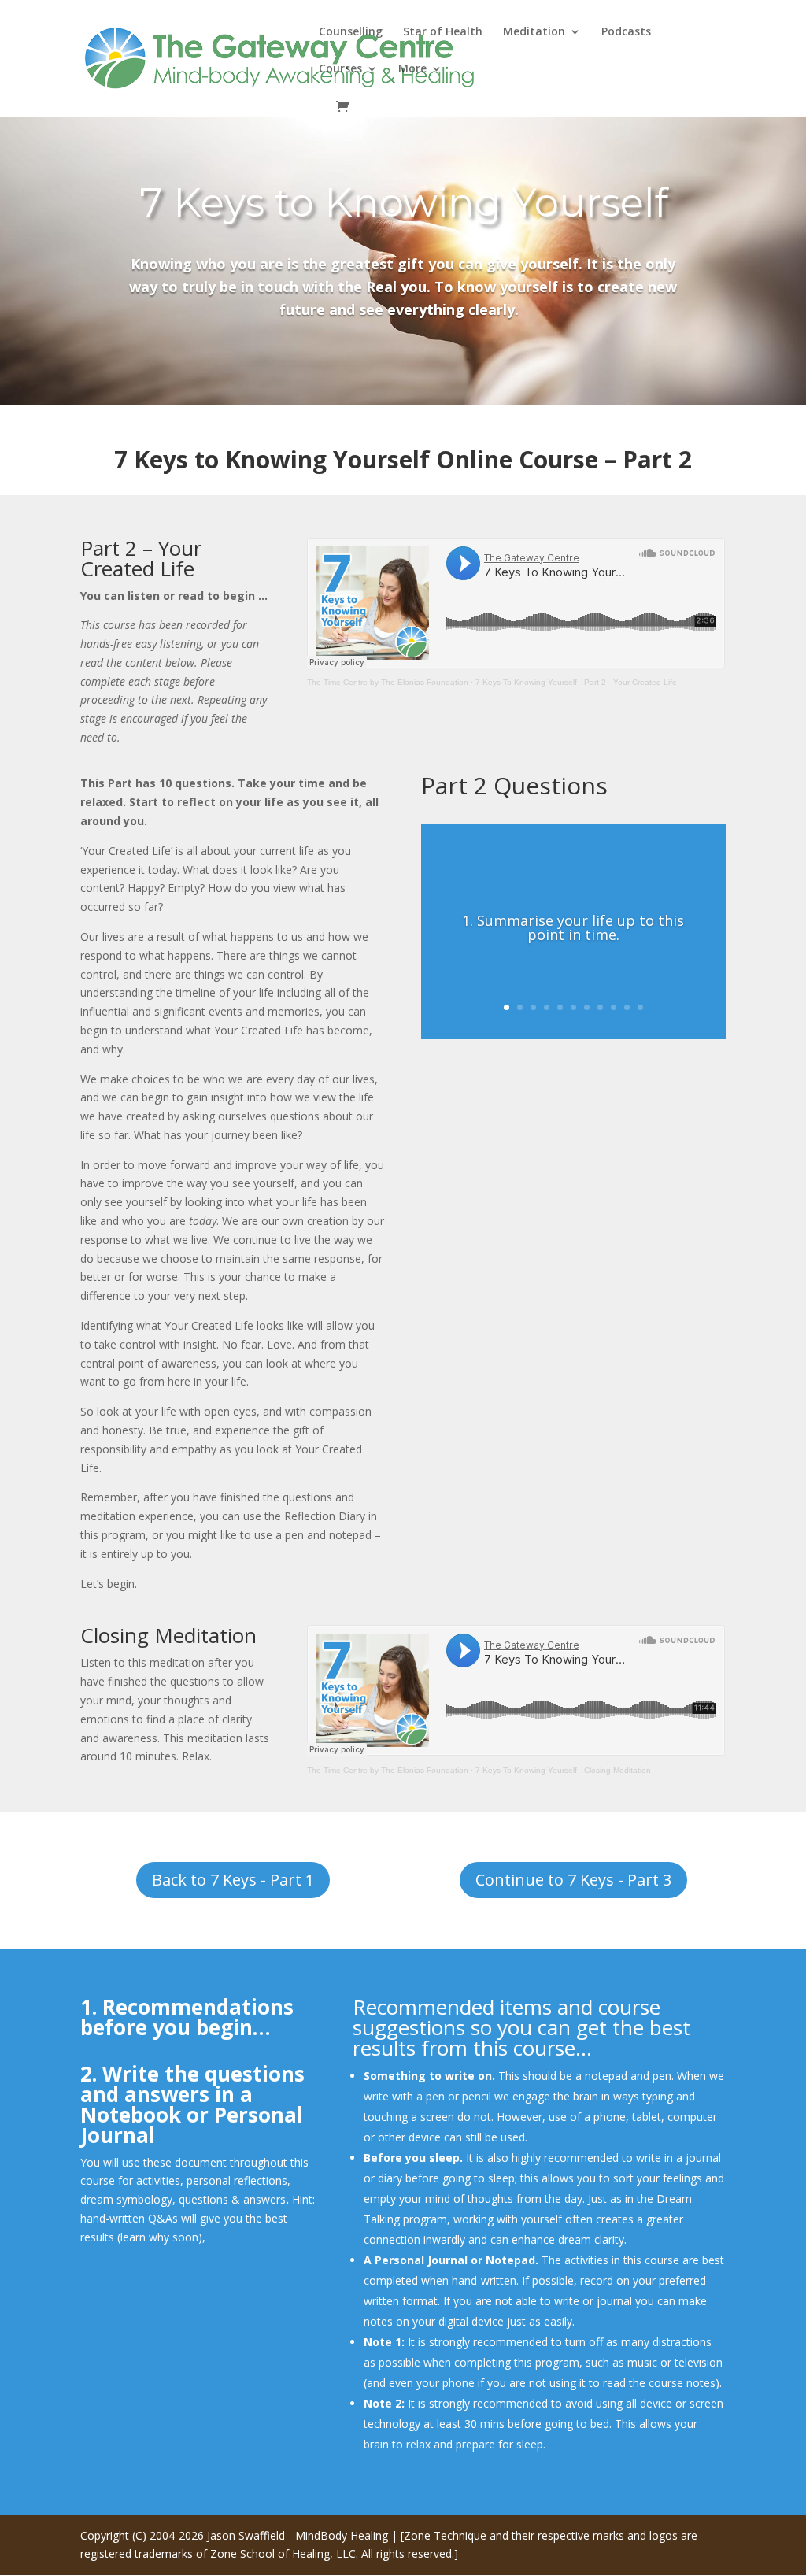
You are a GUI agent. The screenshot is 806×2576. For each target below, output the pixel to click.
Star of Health (443, 32)
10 (627, 1007)
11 (640, 1007)
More (412, 69)
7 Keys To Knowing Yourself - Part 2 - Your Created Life (576, 682)
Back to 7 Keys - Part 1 (233, 1880)
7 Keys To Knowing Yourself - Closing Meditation (563, 1770)
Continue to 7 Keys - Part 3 (573, 1880)
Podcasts (626, 32)
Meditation (534, 32)
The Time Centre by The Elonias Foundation (388, 682)
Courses (340, 69)
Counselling (351, 32)
